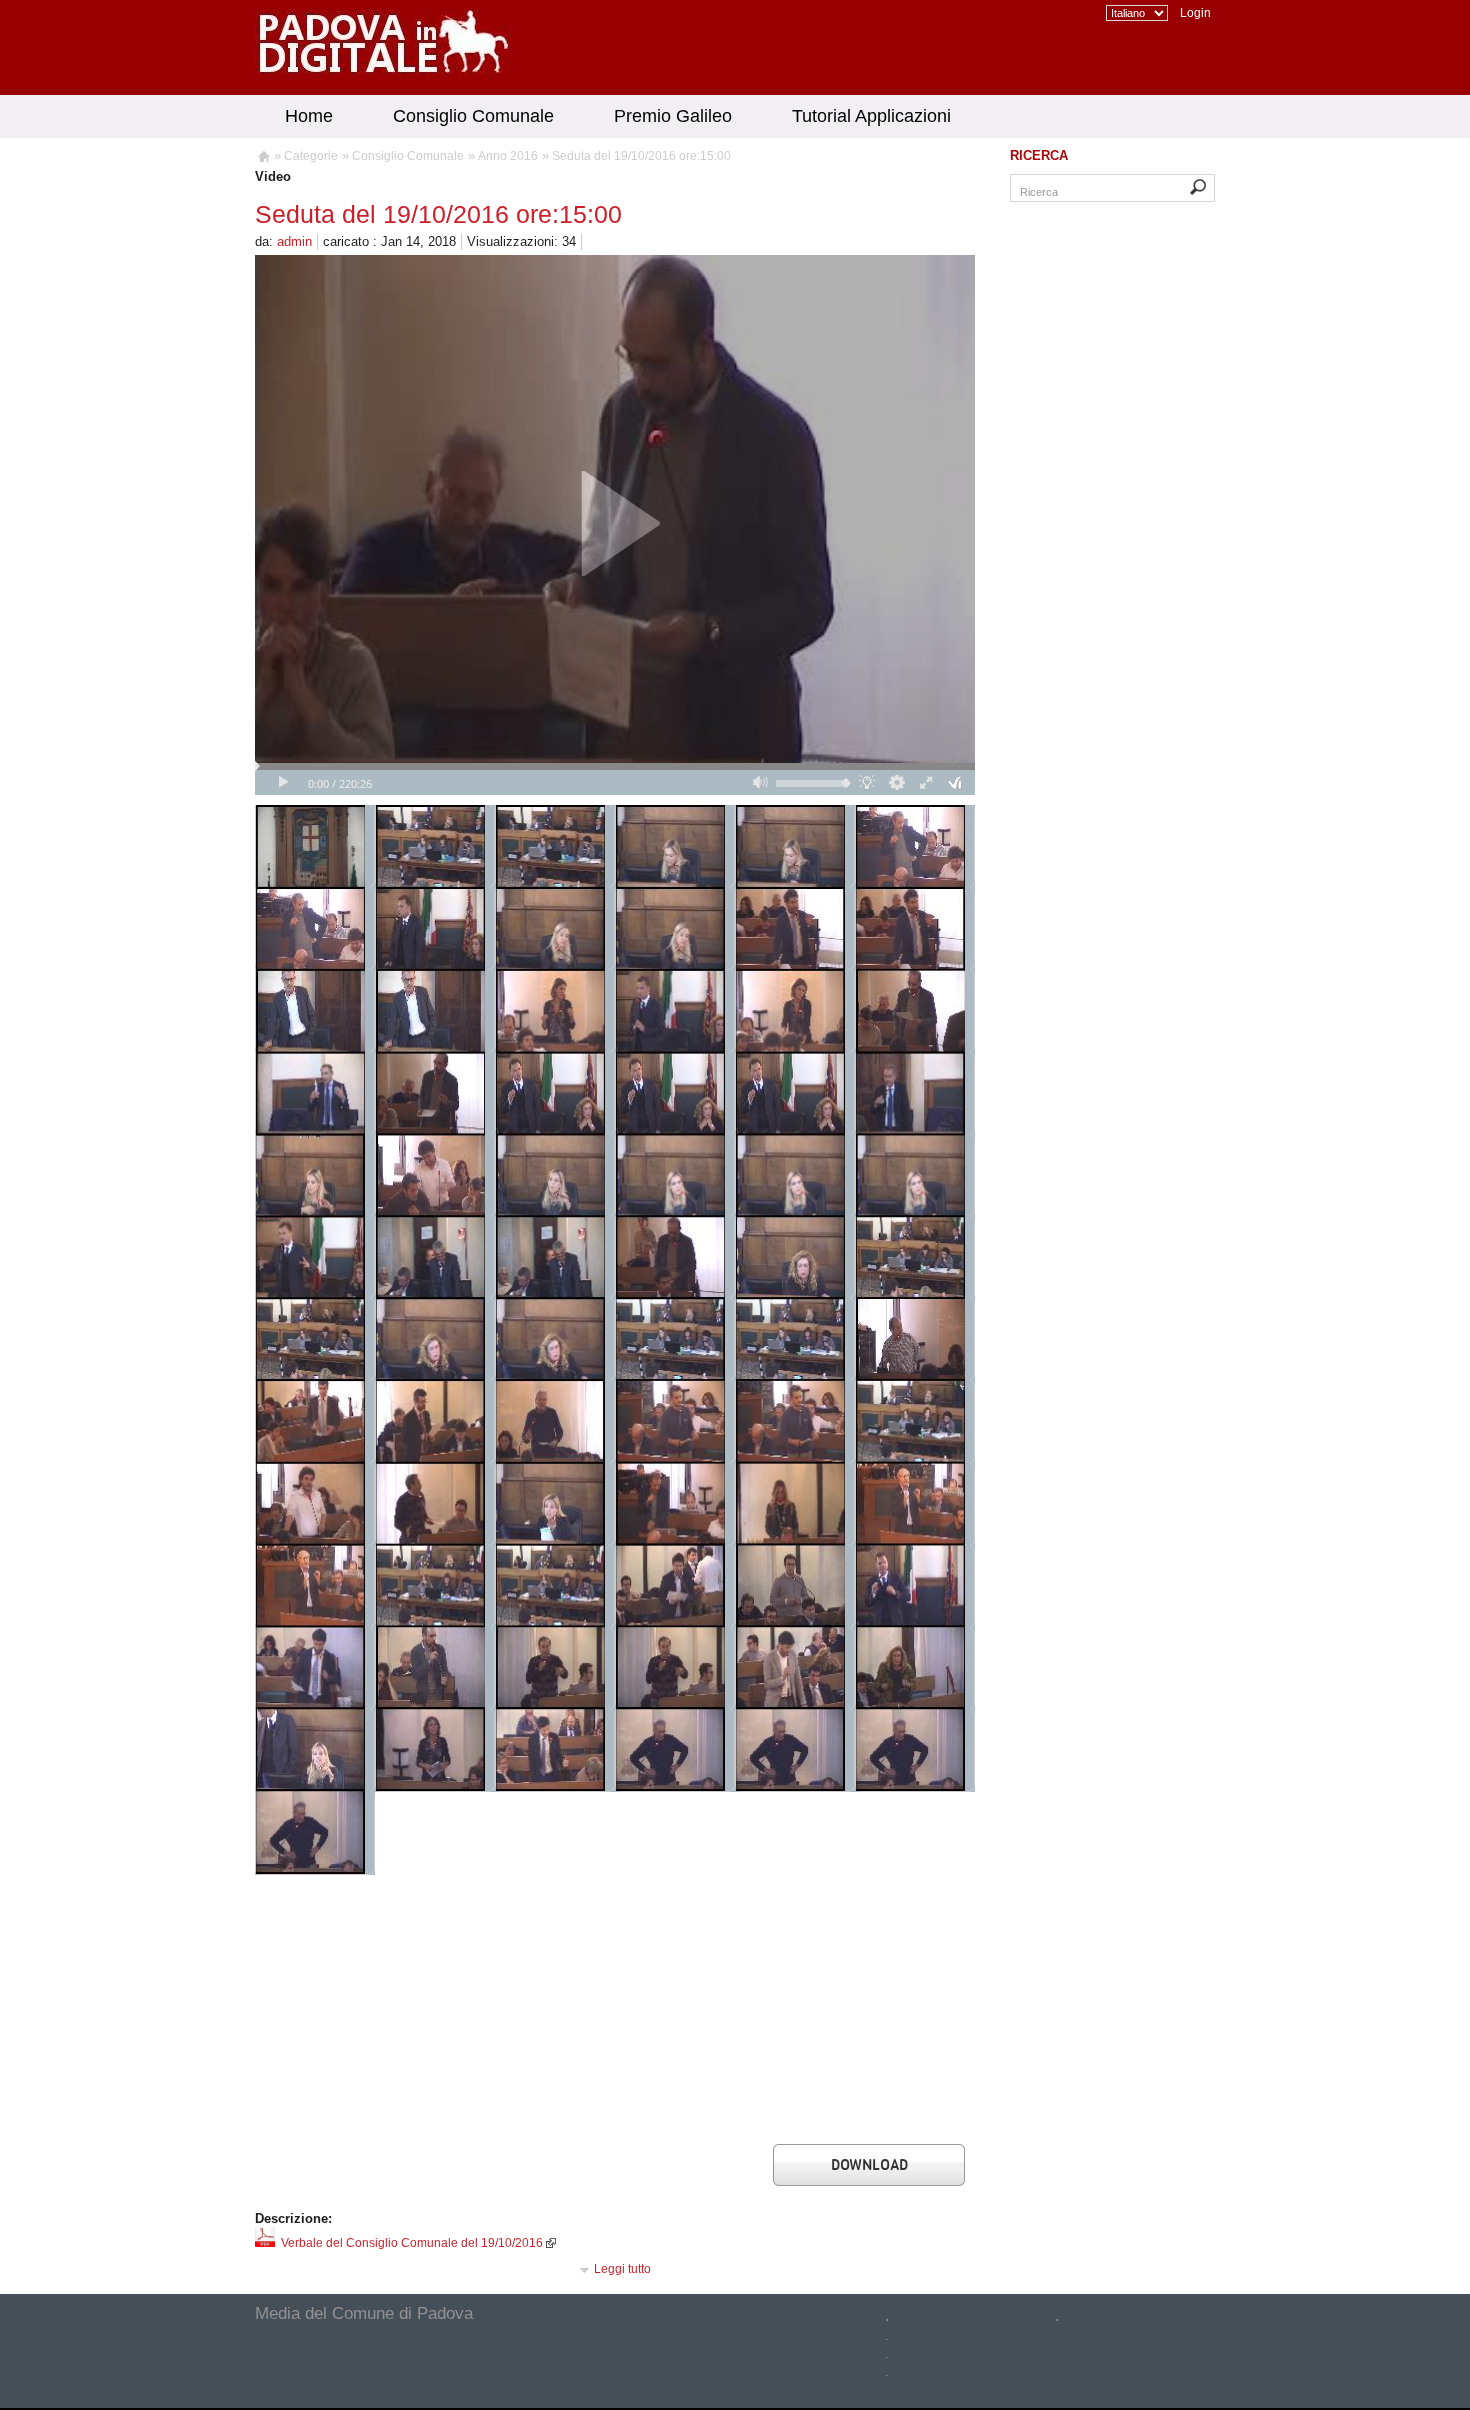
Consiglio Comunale (473, 116)
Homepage (262, 159)
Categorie (311, 156)
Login (1195, 13)
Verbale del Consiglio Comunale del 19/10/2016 (409, 2243)
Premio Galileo (673, 116)
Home (309, 116)
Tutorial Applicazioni (871, 116)
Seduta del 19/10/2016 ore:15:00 (641, 156)
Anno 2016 (508, 156)
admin (294, 241)
